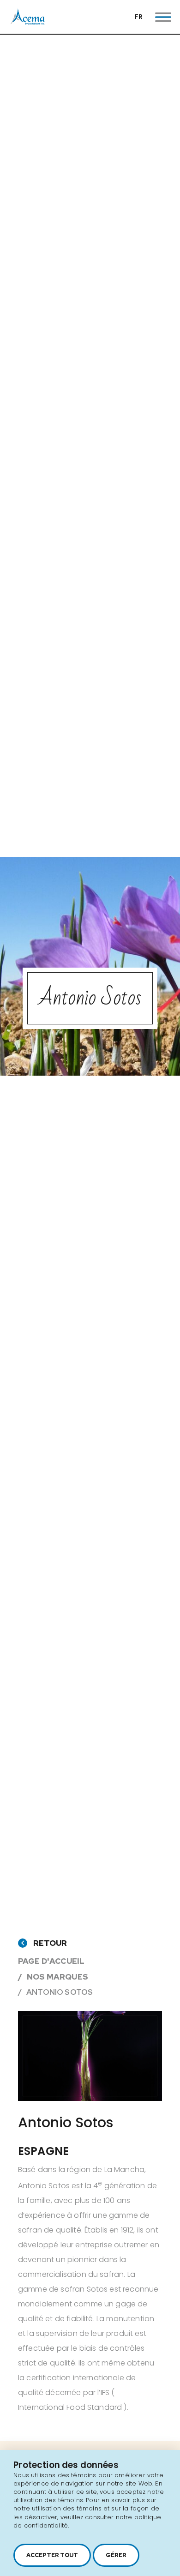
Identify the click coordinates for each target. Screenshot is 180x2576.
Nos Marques (57, 1977)
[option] (90, 2056)
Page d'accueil (51, 1961)
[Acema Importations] (28, 23)
